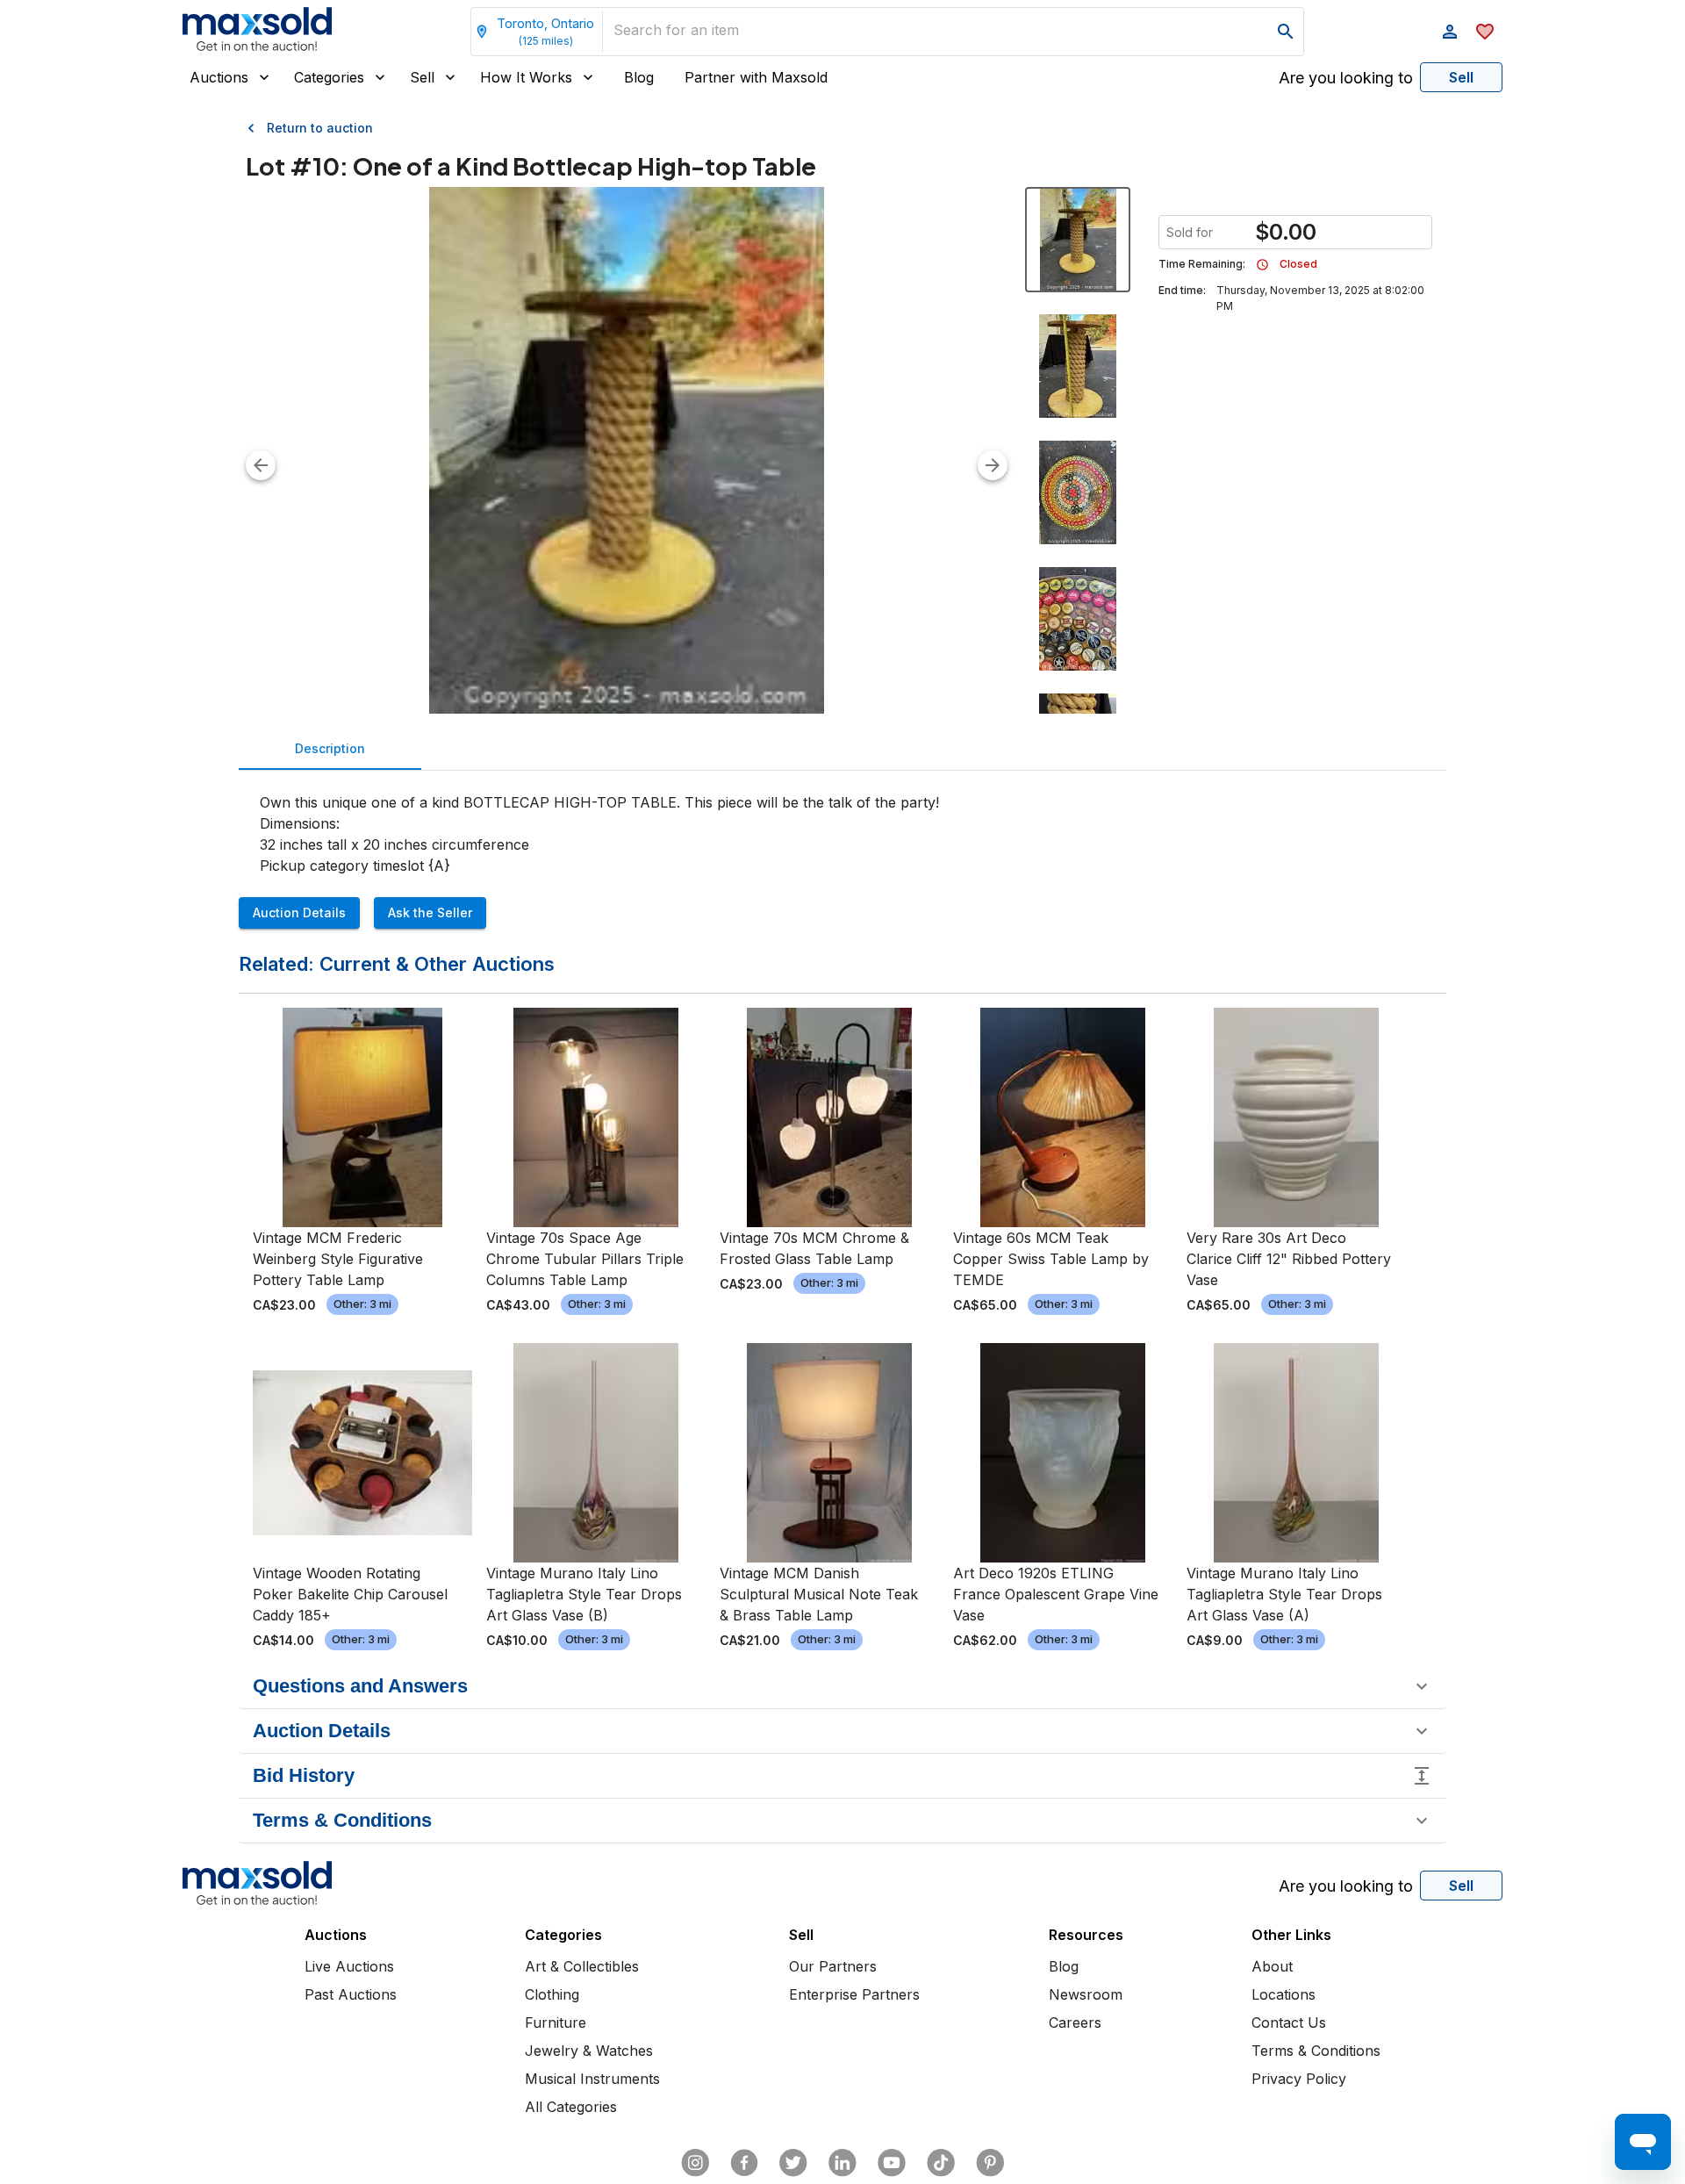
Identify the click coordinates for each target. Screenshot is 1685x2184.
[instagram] (695, 2163)
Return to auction (320, 128)
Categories (329, 77)
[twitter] (793, 2163)
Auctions (219, 77)
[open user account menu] (1450, 32)
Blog (639, 77)
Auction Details (299, 912)
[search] (1286, 32)
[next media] (993, 465)
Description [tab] (330, 748)
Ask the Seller (430, 912)
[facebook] (744, 2163)
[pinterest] (990, 2163)
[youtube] (892, 2163)
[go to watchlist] (1485, 32)
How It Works (526, 77)
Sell (422, 77)
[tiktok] (941, 2163)
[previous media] (261, 465)
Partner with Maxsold (756, 77)
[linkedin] (842, 2163)
